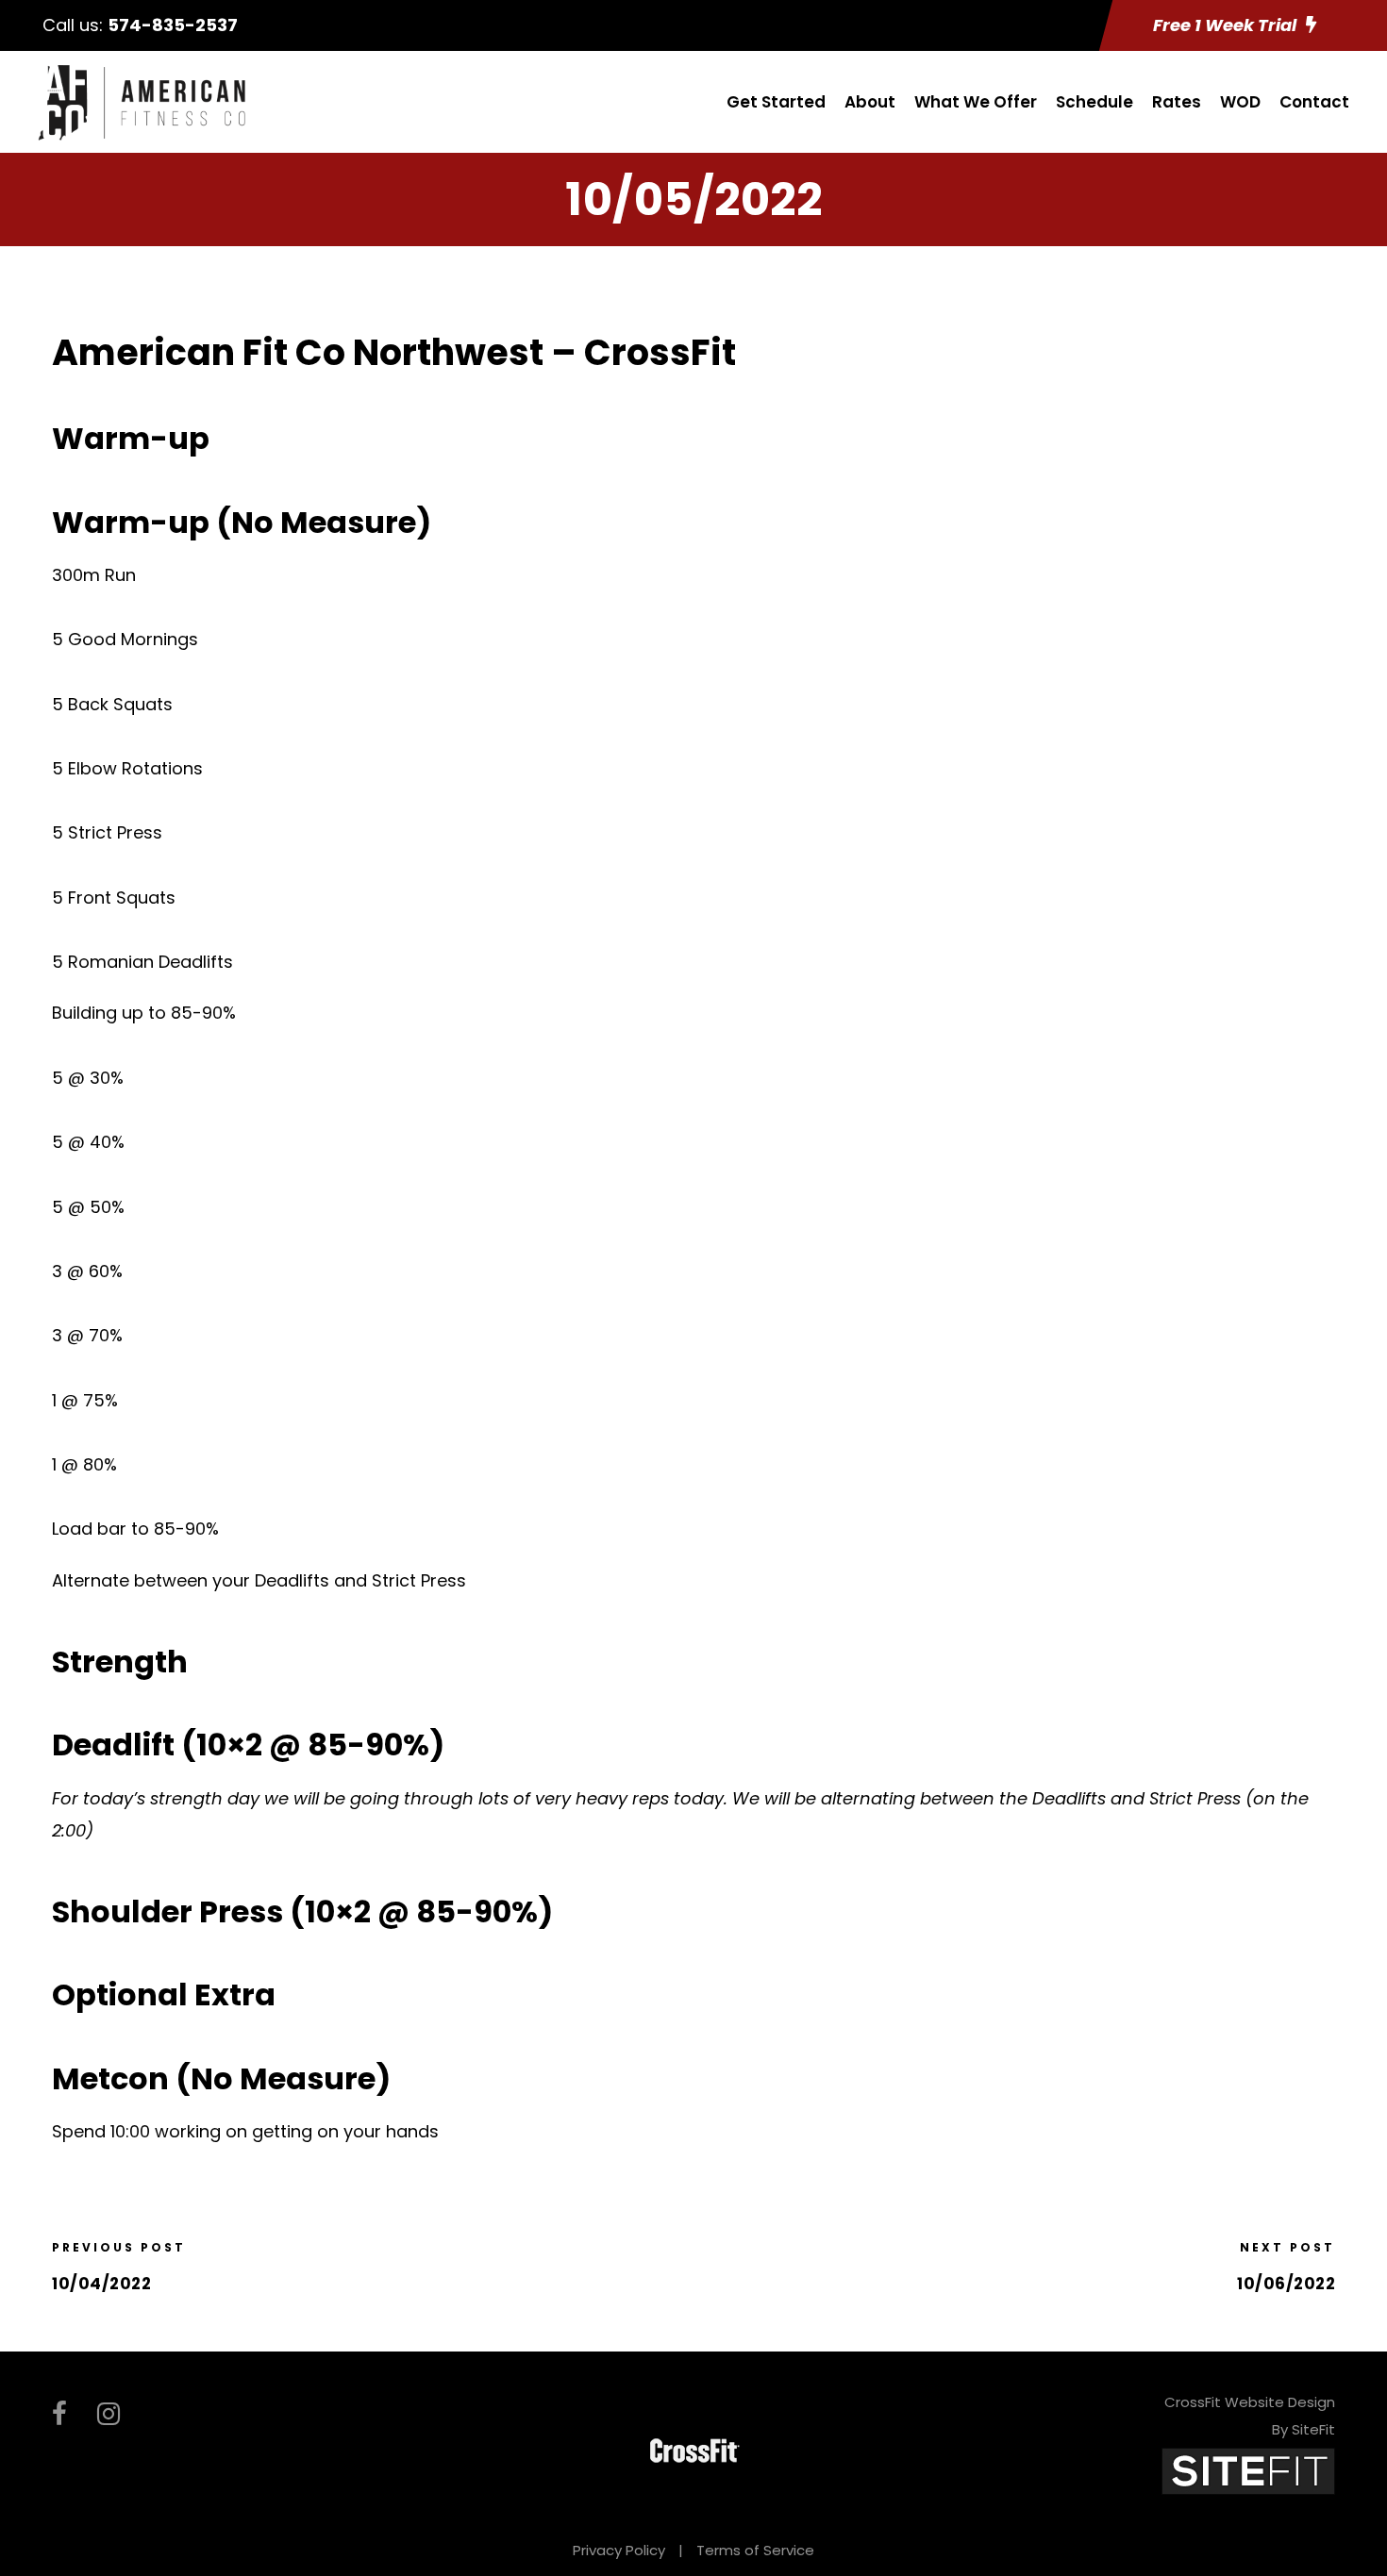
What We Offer (976, 102)
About (870, 102)
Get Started (776, 102)
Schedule (1095, 102)
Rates (1177, 102)
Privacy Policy (619, 2550)
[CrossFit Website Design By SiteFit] (1248, 2470)
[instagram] (109, 2414)
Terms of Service (755, 2550)
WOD (1240, 102)
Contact (1314, 102)
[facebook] (59, 2414)
